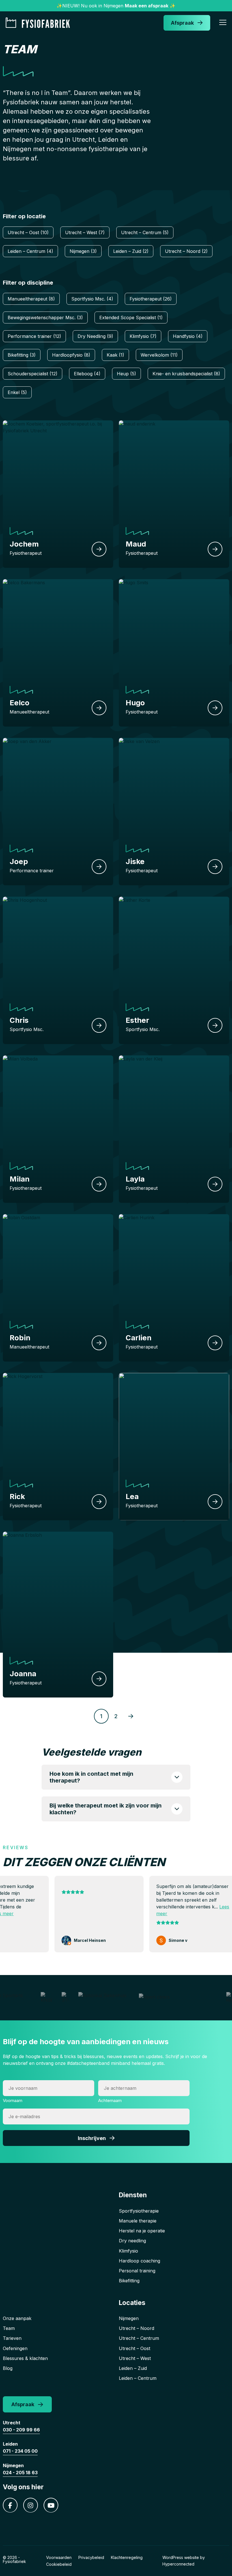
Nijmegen (129, 2318)
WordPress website (181, 2557)
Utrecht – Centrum (139, 2338)
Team (9, 2328)
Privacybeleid (91, 2557)
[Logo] (40, 23)
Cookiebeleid (59, 2564)
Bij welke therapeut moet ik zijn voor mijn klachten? (106, 1809)
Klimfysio (128, 2251)
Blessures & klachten (25, 2358)
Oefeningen (15, 2348)
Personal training (137, 2271)
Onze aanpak (17, 2318)
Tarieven (12, 2338)
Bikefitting (129, 2281)
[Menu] (223, 23)
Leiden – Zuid (133, 2368)
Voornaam (13, 2100)
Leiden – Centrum (138, 2378)
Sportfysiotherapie (139, 2211)
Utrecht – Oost (135, 2348)
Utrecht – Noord (137, 2328)
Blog (8, 2368)
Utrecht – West (135, 2358)
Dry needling (132, 2241)
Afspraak (182, 23)
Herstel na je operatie (142, 2231)
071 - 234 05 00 (20, 2451)
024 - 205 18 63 (20, 2473)
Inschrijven (92, 2138)
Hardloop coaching (139, 2261)
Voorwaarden (59, 2557)
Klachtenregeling (127, 2557)
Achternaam (110, 2100)
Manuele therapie (138, 2221)
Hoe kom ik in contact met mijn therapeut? (91, 1777)
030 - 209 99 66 (21, 2430)
